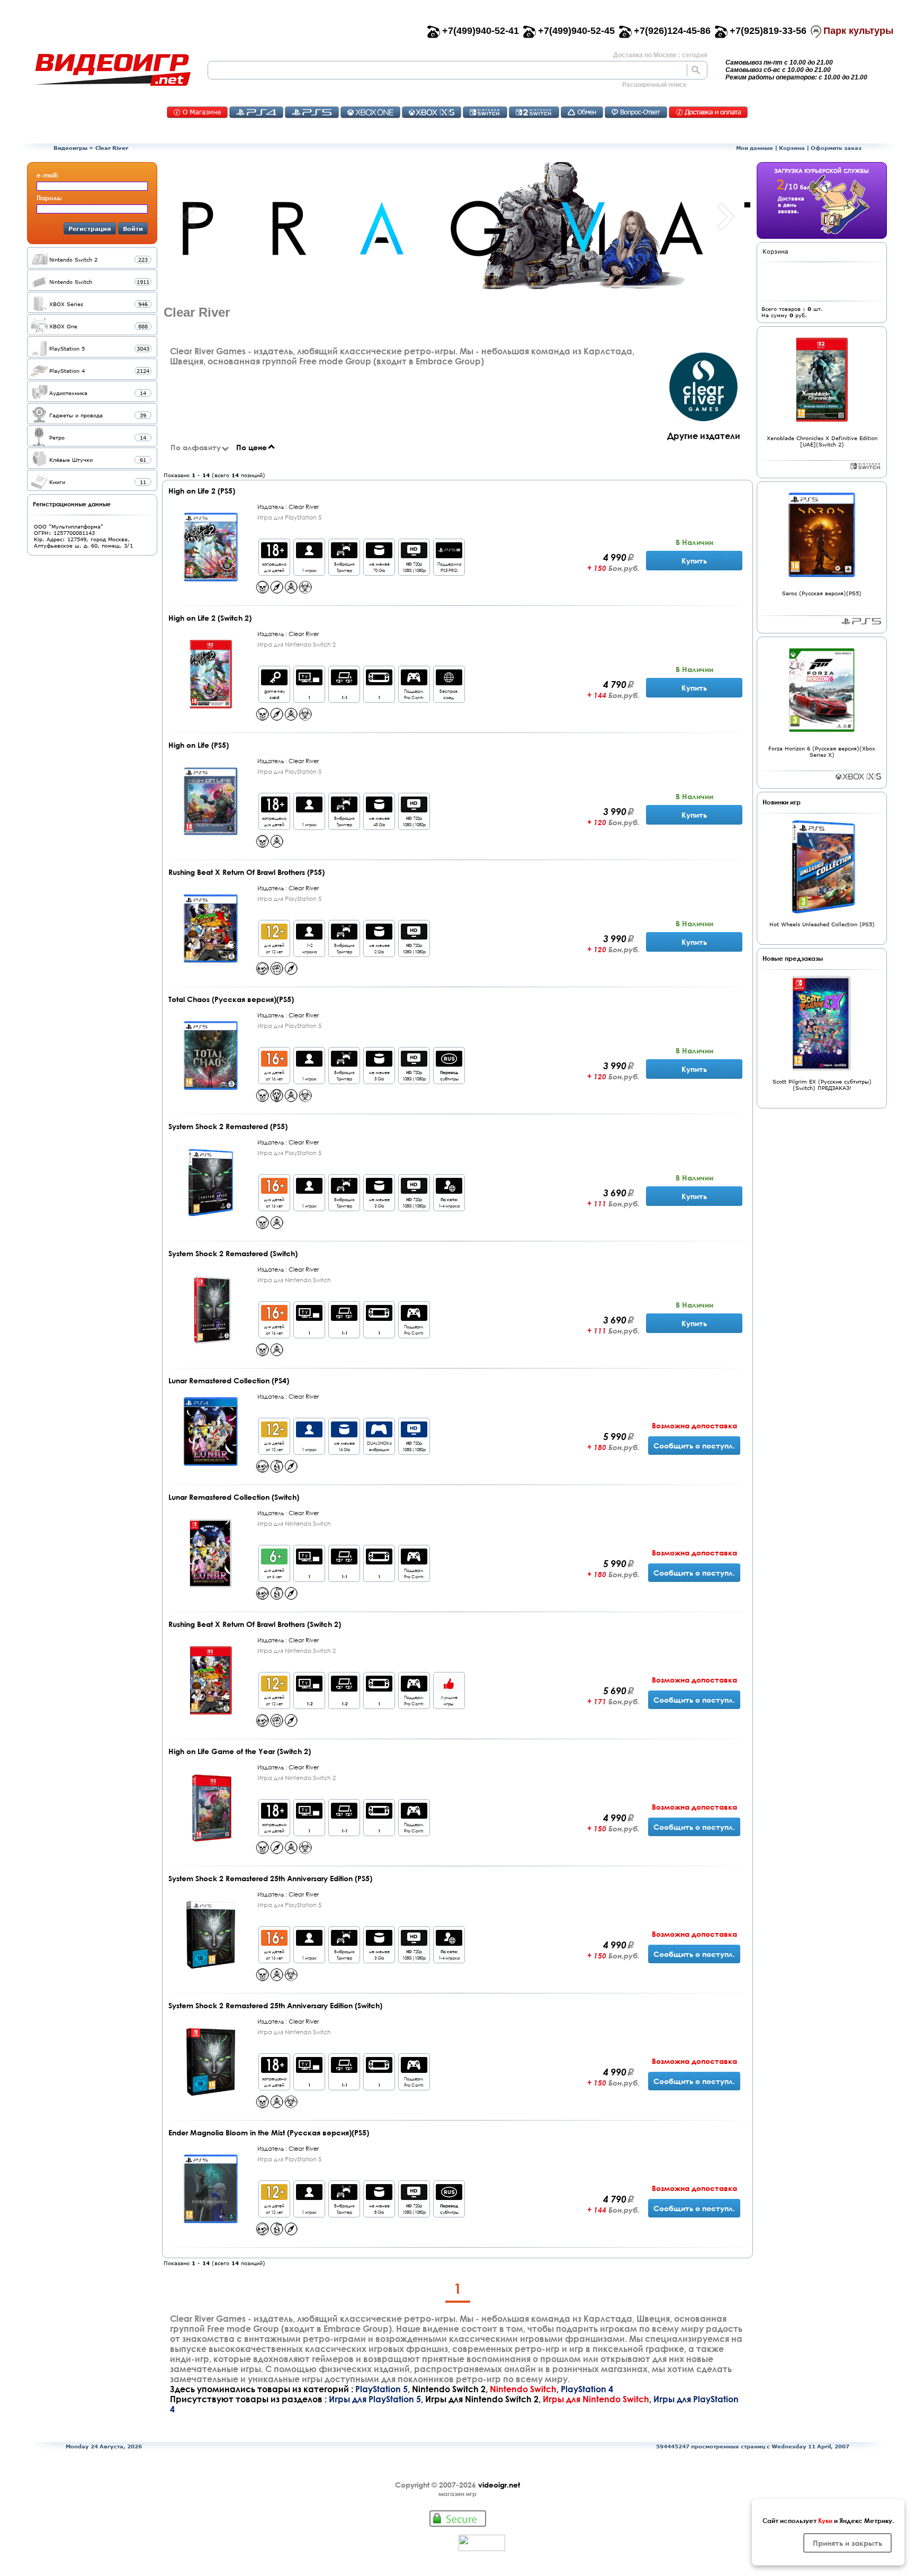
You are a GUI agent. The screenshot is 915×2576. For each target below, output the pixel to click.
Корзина (792, 148)
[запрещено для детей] (274, 555)
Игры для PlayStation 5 (375, 2399)
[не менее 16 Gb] (344, 1434)
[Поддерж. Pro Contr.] (414, 682)
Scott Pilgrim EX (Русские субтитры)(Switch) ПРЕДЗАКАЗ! (822, 1085)
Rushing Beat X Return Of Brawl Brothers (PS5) (246, 872)
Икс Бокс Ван (370, 112)
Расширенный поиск (654, 85)
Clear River (112, 148)
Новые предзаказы (793, 958)
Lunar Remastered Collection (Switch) (234, 1497)
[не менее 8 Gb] (379, 2197)
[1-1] (344, 682)
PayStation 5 (861, 621)
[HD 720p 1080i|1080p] (414, 555)
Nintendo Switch (523, 2389)
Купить (694, 561)
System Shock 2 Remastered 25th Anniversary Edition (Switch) (275, 2005)
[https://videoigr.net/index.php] (112, 70)
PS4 (256, 112)
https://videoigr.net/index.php (112, 70)
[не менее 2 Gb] (379, 937)
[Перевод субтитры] (449, 1064)
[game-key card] (274, 682)
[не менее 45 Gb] (379, 810)
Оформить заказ (836, 148)
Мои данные (755, 148)
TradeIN (582, 112)
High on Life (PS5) (199, 745)
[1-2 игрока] (309, 937)
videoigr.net (499, 2485)
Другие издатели (704, 436)
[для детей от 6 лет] (274, 1562)
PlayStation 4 (587, 2389)
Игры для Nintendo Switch (596, 2399)
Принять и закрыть (847, 2543)
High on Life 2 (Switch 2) (210, 618)
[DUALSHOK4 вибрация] (379, 1434)
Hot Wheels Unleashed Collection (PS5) (822, 924)
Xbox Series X (858, 776)
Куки (825, 2520)
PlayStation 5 (382, 2389)
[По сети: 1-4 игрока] (449, 1191)
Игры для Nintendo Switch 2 (482, 2399)
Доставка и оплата (708, 112)
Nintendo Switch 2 (449, 2389)
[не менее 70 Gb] (379, 555)
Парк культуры (858, 31)
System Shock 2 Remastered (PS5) (228, 1126)
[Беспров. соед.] (449, 682)
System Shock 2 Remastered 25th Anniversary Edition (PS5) (270, 1878)
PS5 (312, 112)
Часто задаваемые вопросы (636, 112)
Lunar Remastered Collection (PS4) (229, 1380)
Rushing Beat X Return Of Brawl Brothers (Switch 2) (255, 1624)
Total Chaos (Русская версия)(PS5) (231, 999)
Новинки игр (782, 802)
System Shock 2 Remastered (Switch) (233, 1253)
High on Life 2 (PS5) (202, 491)
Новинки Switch (866, 466)
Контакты (197, 112)
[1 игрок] (309, 555)
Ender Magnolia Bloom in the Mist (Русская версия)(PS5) (269, 2132)
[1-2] (309, 1689)
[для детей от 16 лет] (274, 1064)
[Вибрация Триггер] (344, 555)
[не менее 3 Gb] (379, 1191)
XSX (432, 112)
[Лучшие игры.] (449, 1689)
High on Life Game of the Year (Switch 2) (240, 1751)
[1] (309, 682)
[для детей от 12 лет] (274, 937)
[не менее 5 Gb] (379, 1064)
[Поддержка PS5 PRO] (449, 555)
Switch (485, 112)
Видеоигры (70, 148)
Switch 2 (534, 112)
